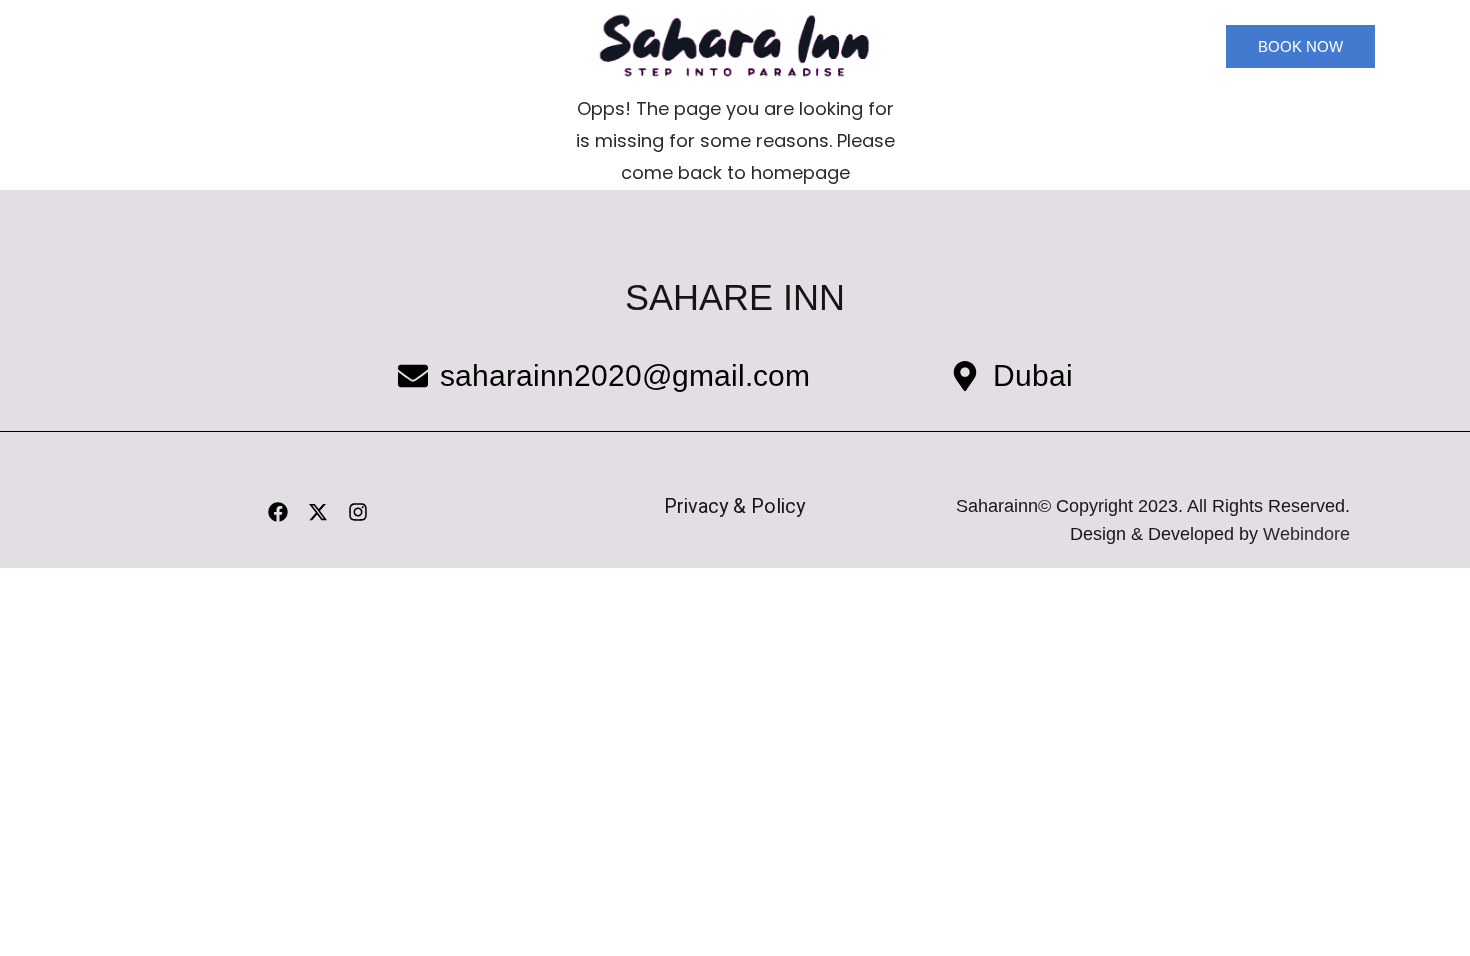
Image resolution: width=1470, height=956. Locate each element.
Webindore (1306, 534)
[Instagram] (358, 512)
